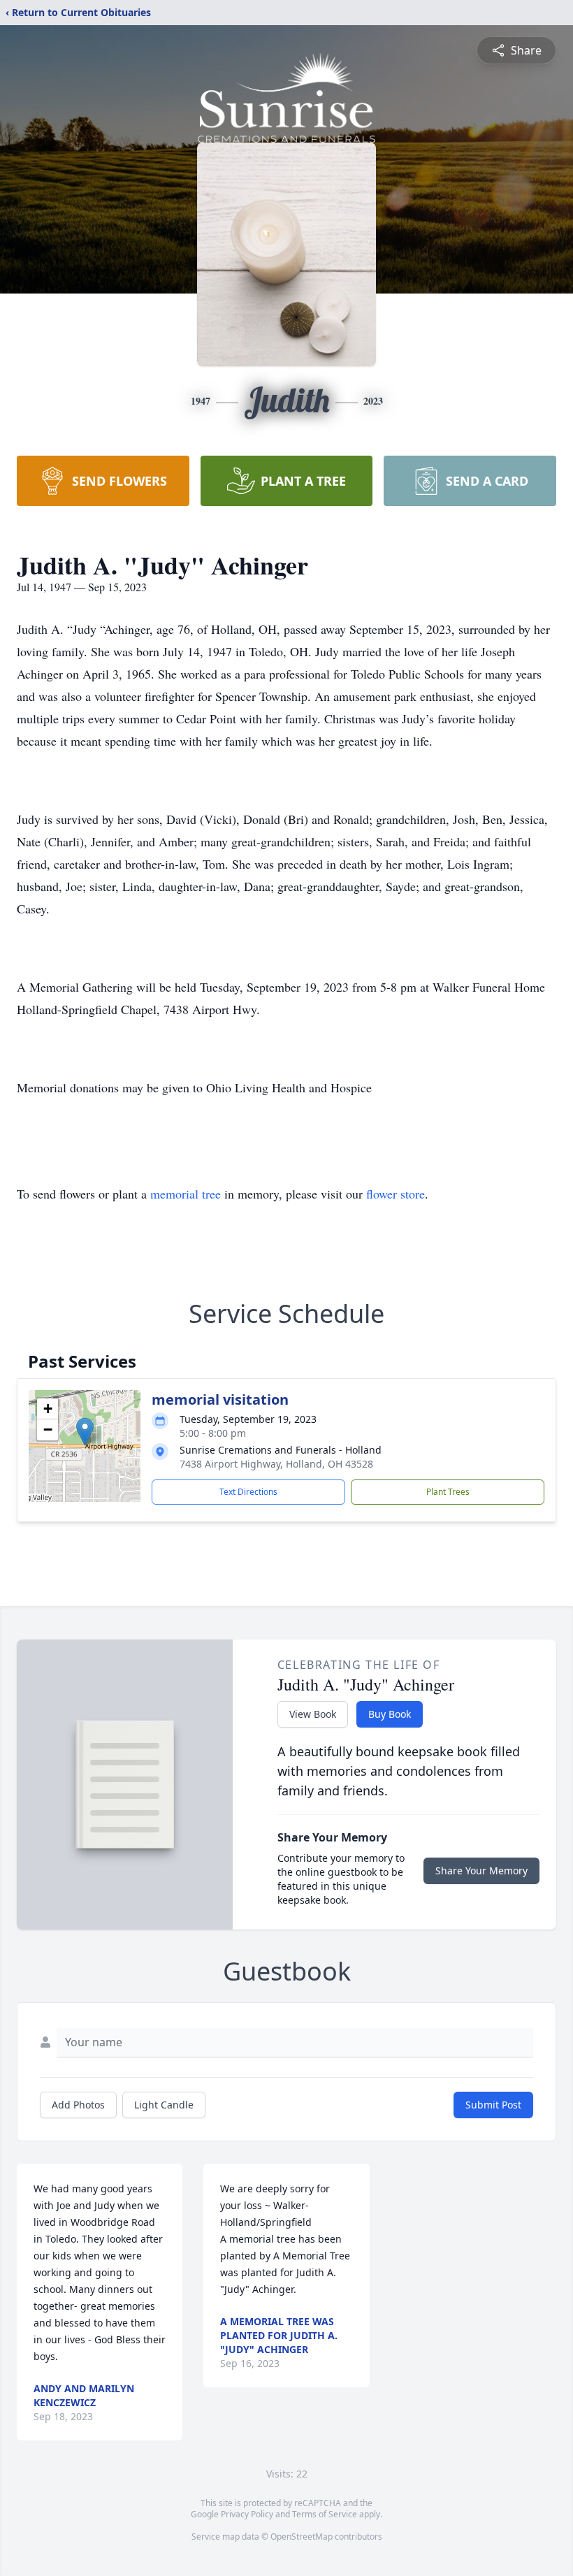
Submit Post (493, 2105)
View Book (313, 1714)
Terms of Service (325, 2514)
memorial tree (186, 1194)
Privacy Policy (247, 2514)
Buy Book (390, 1714)
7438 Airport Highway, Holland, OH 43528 (276, 1464)
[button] (85, 1432)
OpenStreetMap (302, 2537)
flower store (396, 1194)
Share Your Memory (481, 1871)
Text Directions (248, 1492)
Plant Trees (448, 1492)
